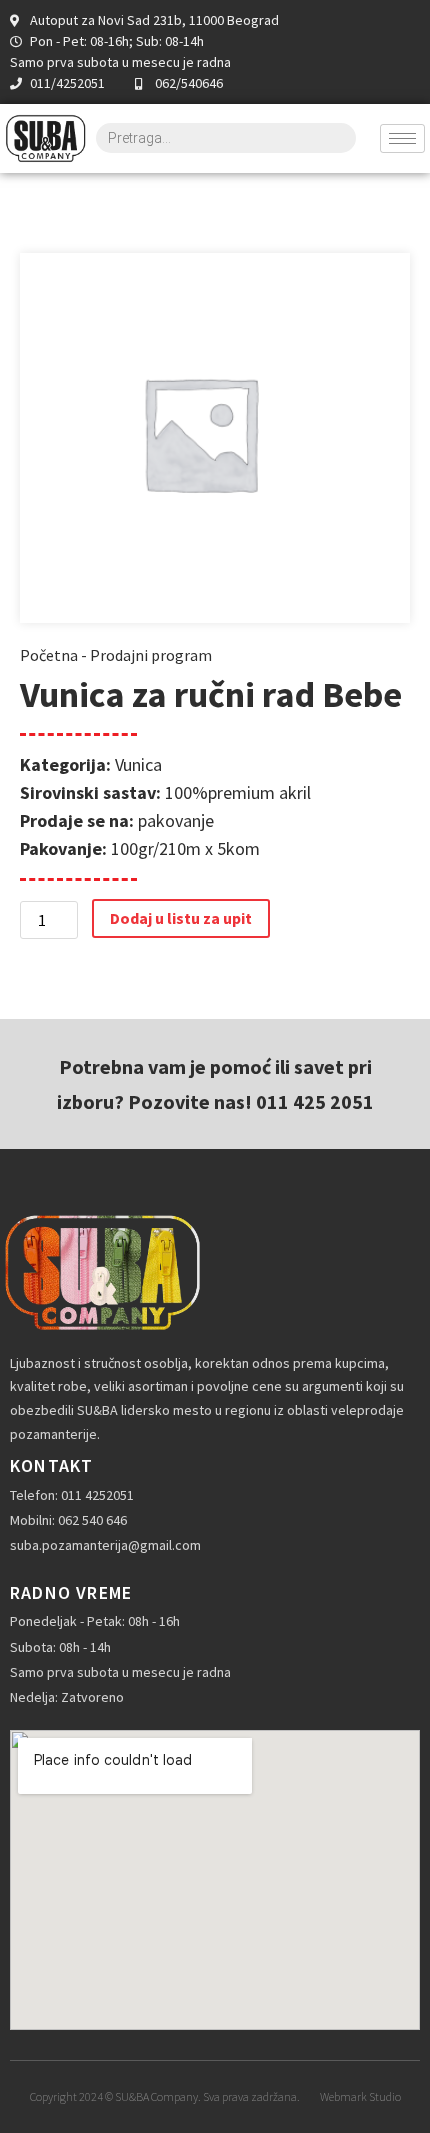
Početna (49, 655)
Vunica (138, 764)
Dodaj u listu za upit (181, 918)
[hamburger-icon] (402, 138)
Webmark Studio (360, 2096)
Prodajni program (151, 655)
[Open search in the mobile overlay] (226, 138)
